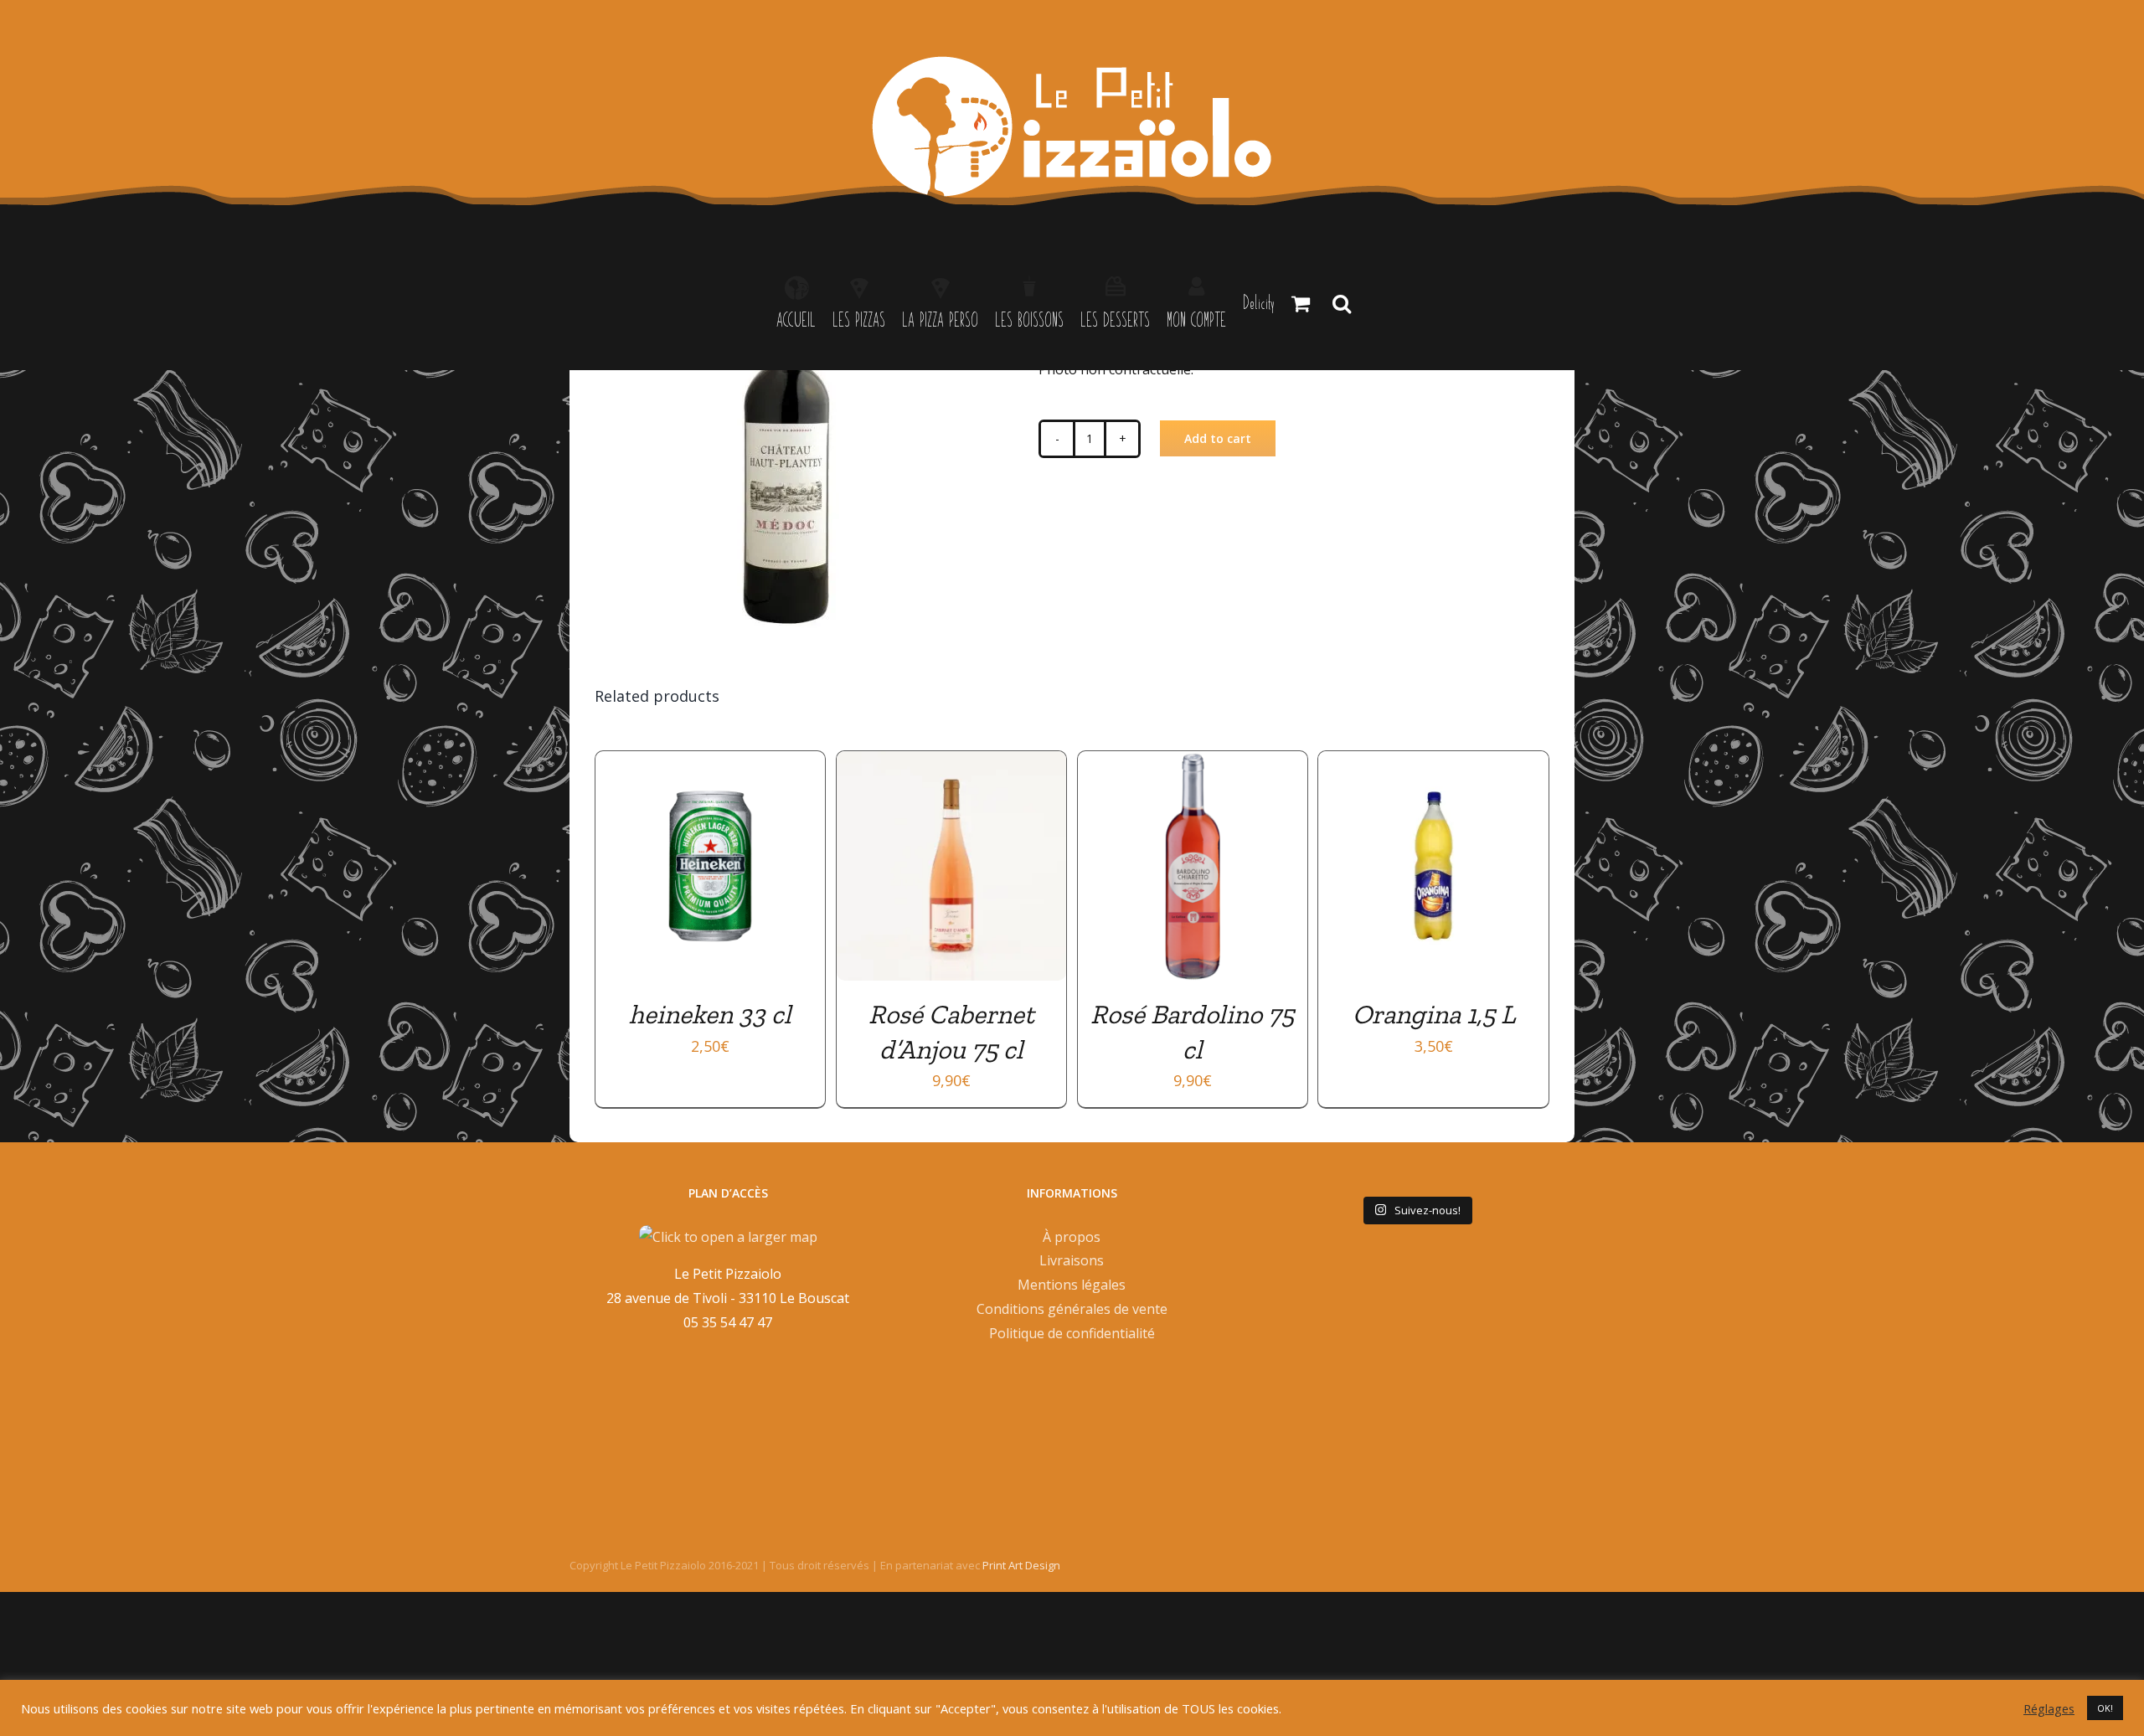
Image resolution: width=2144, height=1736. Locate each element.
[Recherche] (1342, 303)
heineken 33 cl (710, 1014)
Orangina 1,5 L (1434, 1014)
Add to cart (1218, 438)
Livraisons (1072, 1260)
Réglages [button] (2049, 1708)
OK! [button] (2105, 1708)
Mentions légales (1072, 1285)
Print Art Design (1021, 1565)
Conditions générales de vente (1072, 1309)
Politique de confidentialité (1072, 1333)
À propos (1072, 1237)
